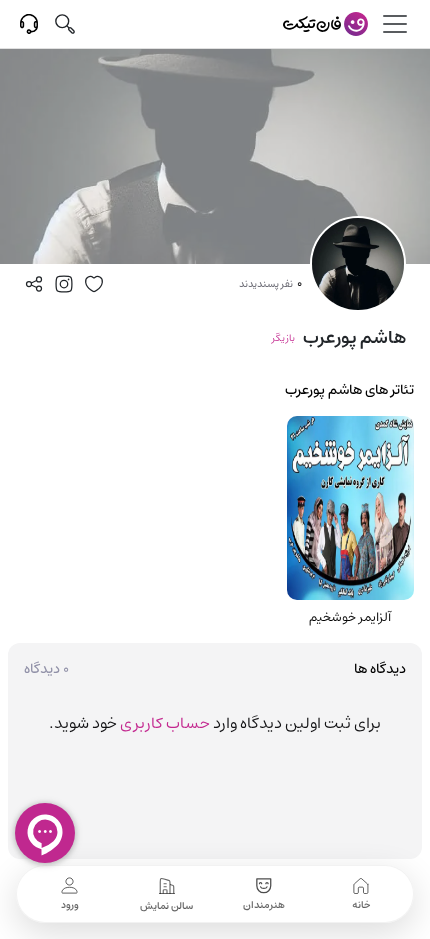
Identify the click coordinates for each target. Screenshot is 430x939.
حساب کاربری (165, 723)
